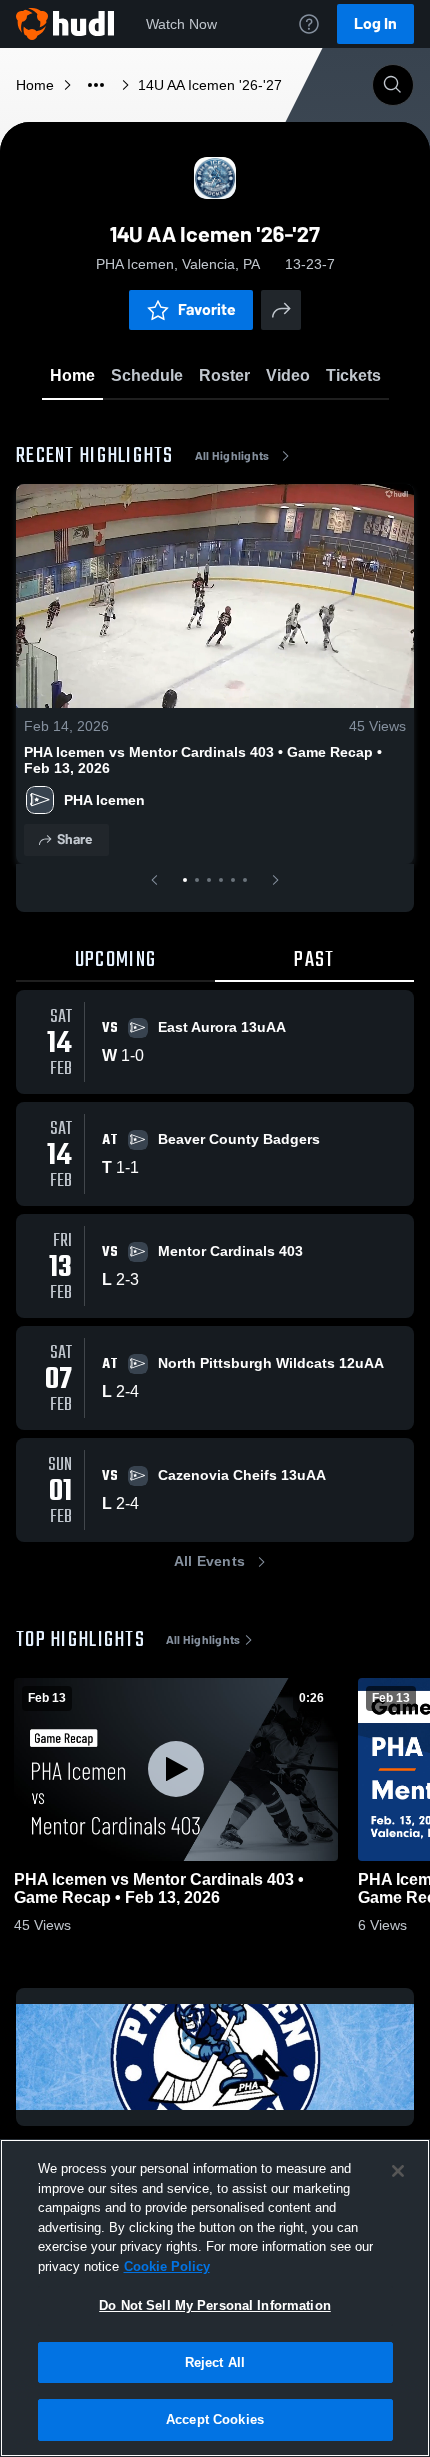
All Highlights (232, 456)
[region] (215, 2298)
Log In (375, 23)
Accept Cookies (215, 2419)
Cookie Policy (167, 2266)
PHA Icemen (104, 800)
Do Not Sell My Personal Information (215, 2305)
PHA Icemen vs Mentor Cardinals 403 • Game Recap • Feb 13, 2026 (203, 760)
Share (74, 839)
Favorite (207, 309)
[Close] (398, 2171)
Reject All (215, 2362)
